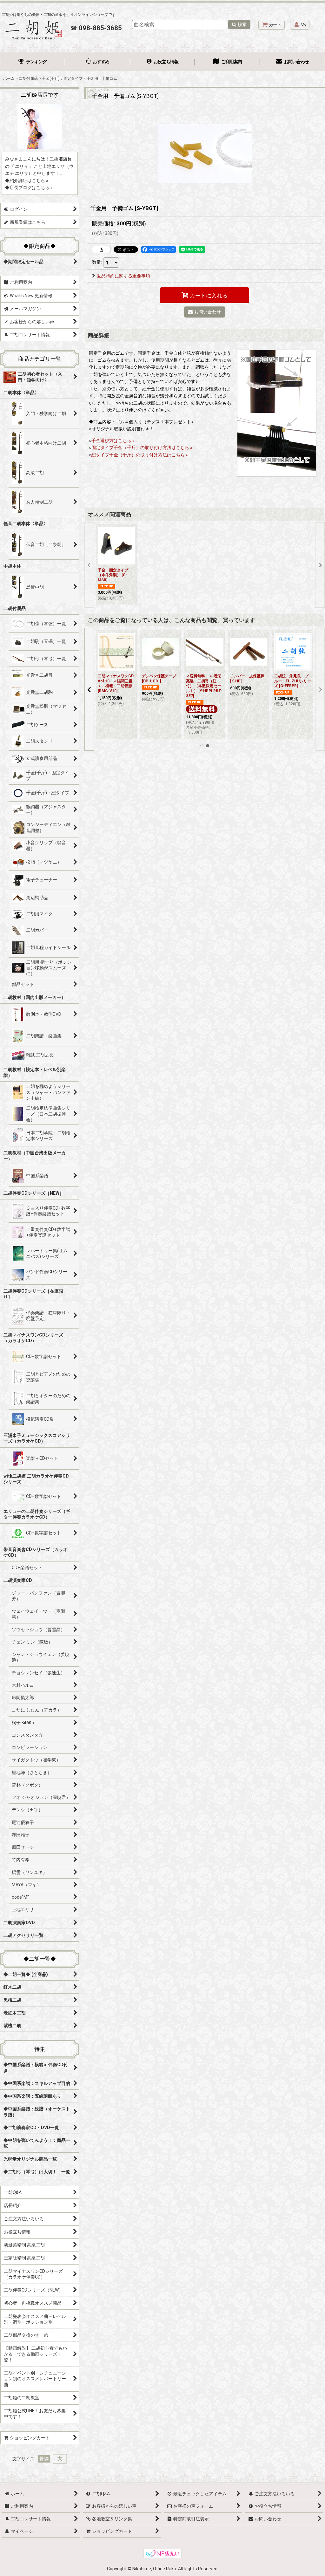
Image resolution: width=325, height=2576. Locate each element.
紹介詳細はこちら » (29, 181)
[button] (89, 565)
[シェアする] (101, 249)
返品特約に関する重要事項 (123, 276)
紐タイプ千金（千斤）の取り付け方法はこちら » (140, 455)
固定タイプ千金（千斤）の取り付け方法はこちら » (142, 448)
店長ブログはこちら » (31, 188)
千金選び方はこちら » (113, 441)
